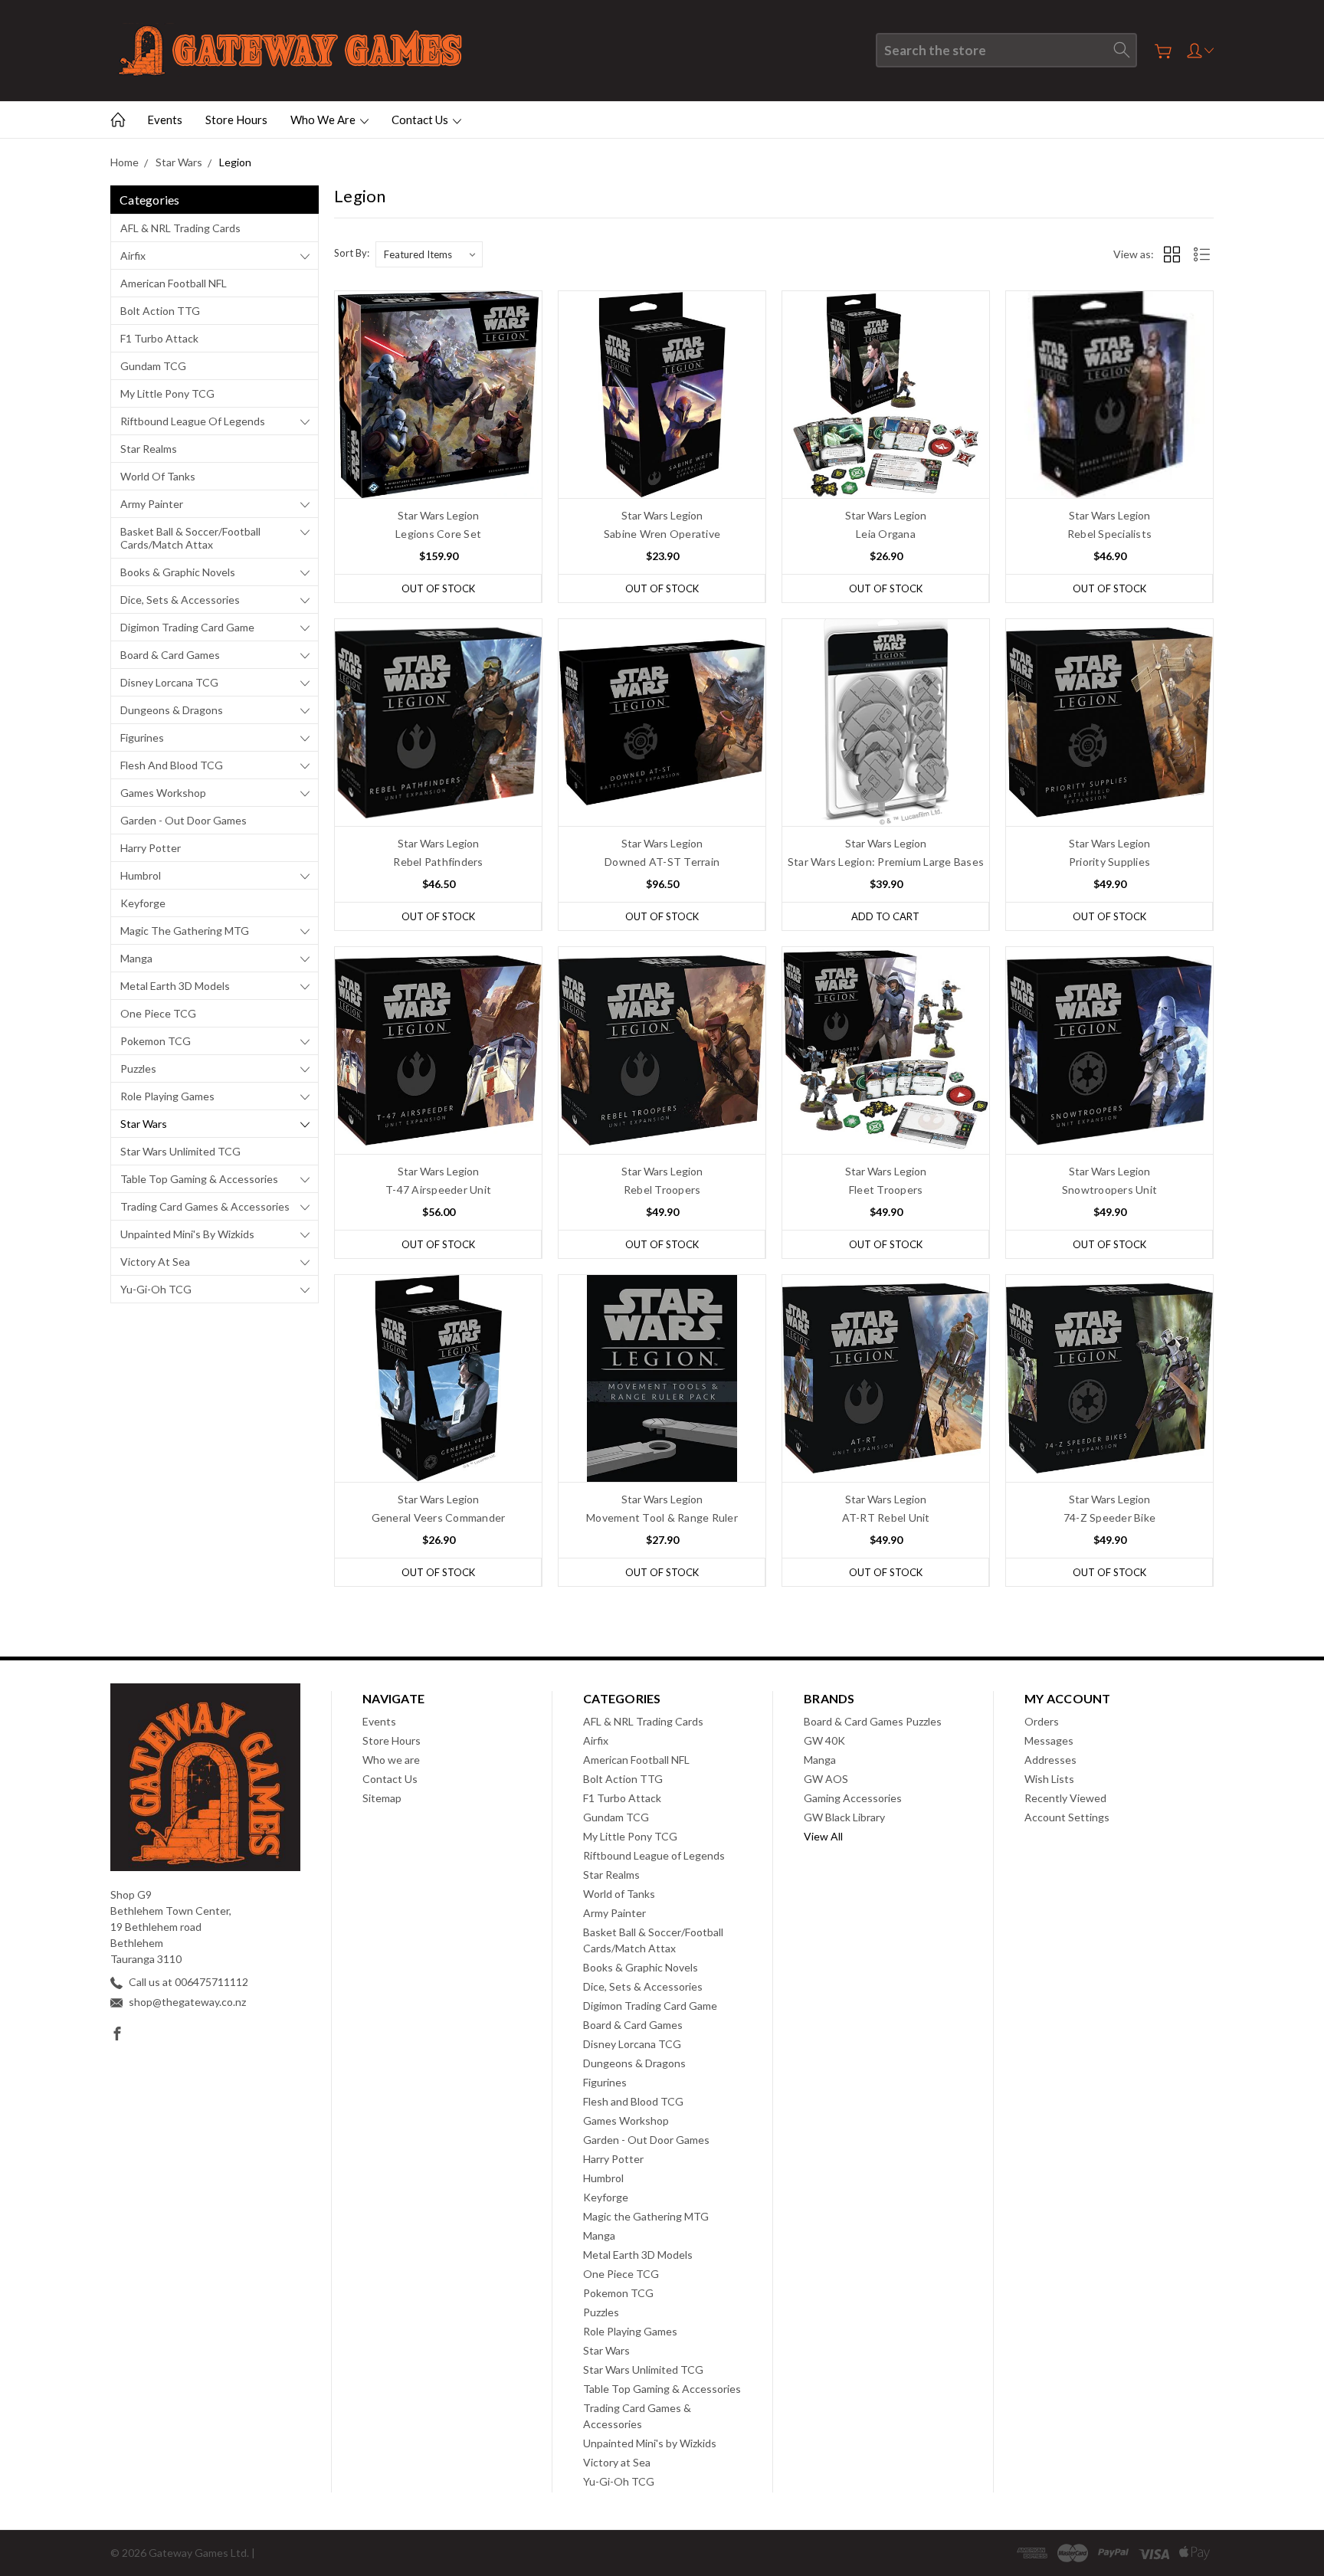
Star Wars (144, 1124)
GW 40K (824, 1740)
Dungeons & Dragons (172, 710)
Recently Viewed (1065, 1798)
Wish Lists (1049, 1779)
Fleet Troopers (886, 1190)
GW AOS (826, 1779)
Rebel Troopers (662, 1190)
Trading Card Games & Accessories (205, 1206)
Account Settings (1067, 1817)
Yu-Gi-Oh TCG (156, 1289)
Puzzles (138, 1068)
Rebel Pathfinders (438, 862)
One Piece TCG (158, 1013)
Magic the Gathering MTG (185, 931)
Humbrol (141, 875)
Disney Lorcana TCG (169, 682)
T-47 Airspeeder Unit (438, 1190)
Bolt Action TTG (160, 311)
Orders (1042, 1721)
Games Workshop (163, 793)
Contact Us (421, 120)
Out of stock (438, 588)
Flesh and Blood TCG (172, 765)
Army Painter (152, 504)
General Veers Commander (439, 1517)
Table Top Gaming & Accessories (199, 1179)
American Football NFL (174, 283)
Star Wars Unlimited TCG (180, 1151)
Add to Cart (885, 916)
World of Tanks (158, 476)
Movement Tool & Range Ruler (662, 1517)
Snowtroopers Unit (1109, 1190)
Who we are (324, 120)
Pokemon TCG (156, 1041)
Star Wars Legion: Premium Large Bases (886, 862)
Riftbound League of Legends (193, 421)
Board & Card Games (170, 655)
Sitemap (382, 1798)
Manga (136, 958)
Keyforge (143, 903)
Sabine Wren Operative (662, 534)
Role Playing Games (167, 1096)
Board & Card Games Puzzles (873, 1721)
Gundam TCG (153, 366)
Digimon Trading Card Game (187, 627)
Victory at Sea (155, 1262)
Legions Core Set (438, 534)
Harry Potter (151, 848)
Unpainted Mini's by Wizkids (187, 1234)
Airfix (133, 256)
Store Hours (236, 120)
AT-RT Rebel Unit (886, 1517)
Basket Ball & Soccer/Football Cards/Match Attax (190, 538)
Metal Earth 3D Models (175, 986)
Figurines (142, 737)
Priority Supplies (1109, 862)
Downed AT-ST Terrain (662, 862)
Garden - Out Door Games (184, 820)
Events (165, 120)
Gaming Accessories (853, 1798)
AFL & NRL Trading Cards (180, 228)
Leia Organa (886, 534)
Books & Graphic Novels (178, 572)
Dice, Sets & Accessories (180, 600)
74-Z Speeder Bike (1109, 1517)
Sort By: (352, 253)
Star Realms (149, 449)
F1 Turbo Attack (159, 338)
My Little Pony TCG (167, 393)
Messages (1049, 1740)
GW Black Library (844, 1817)
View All (823, 1836)
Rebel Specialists (1109, 534)
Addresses (1050, 1760)
